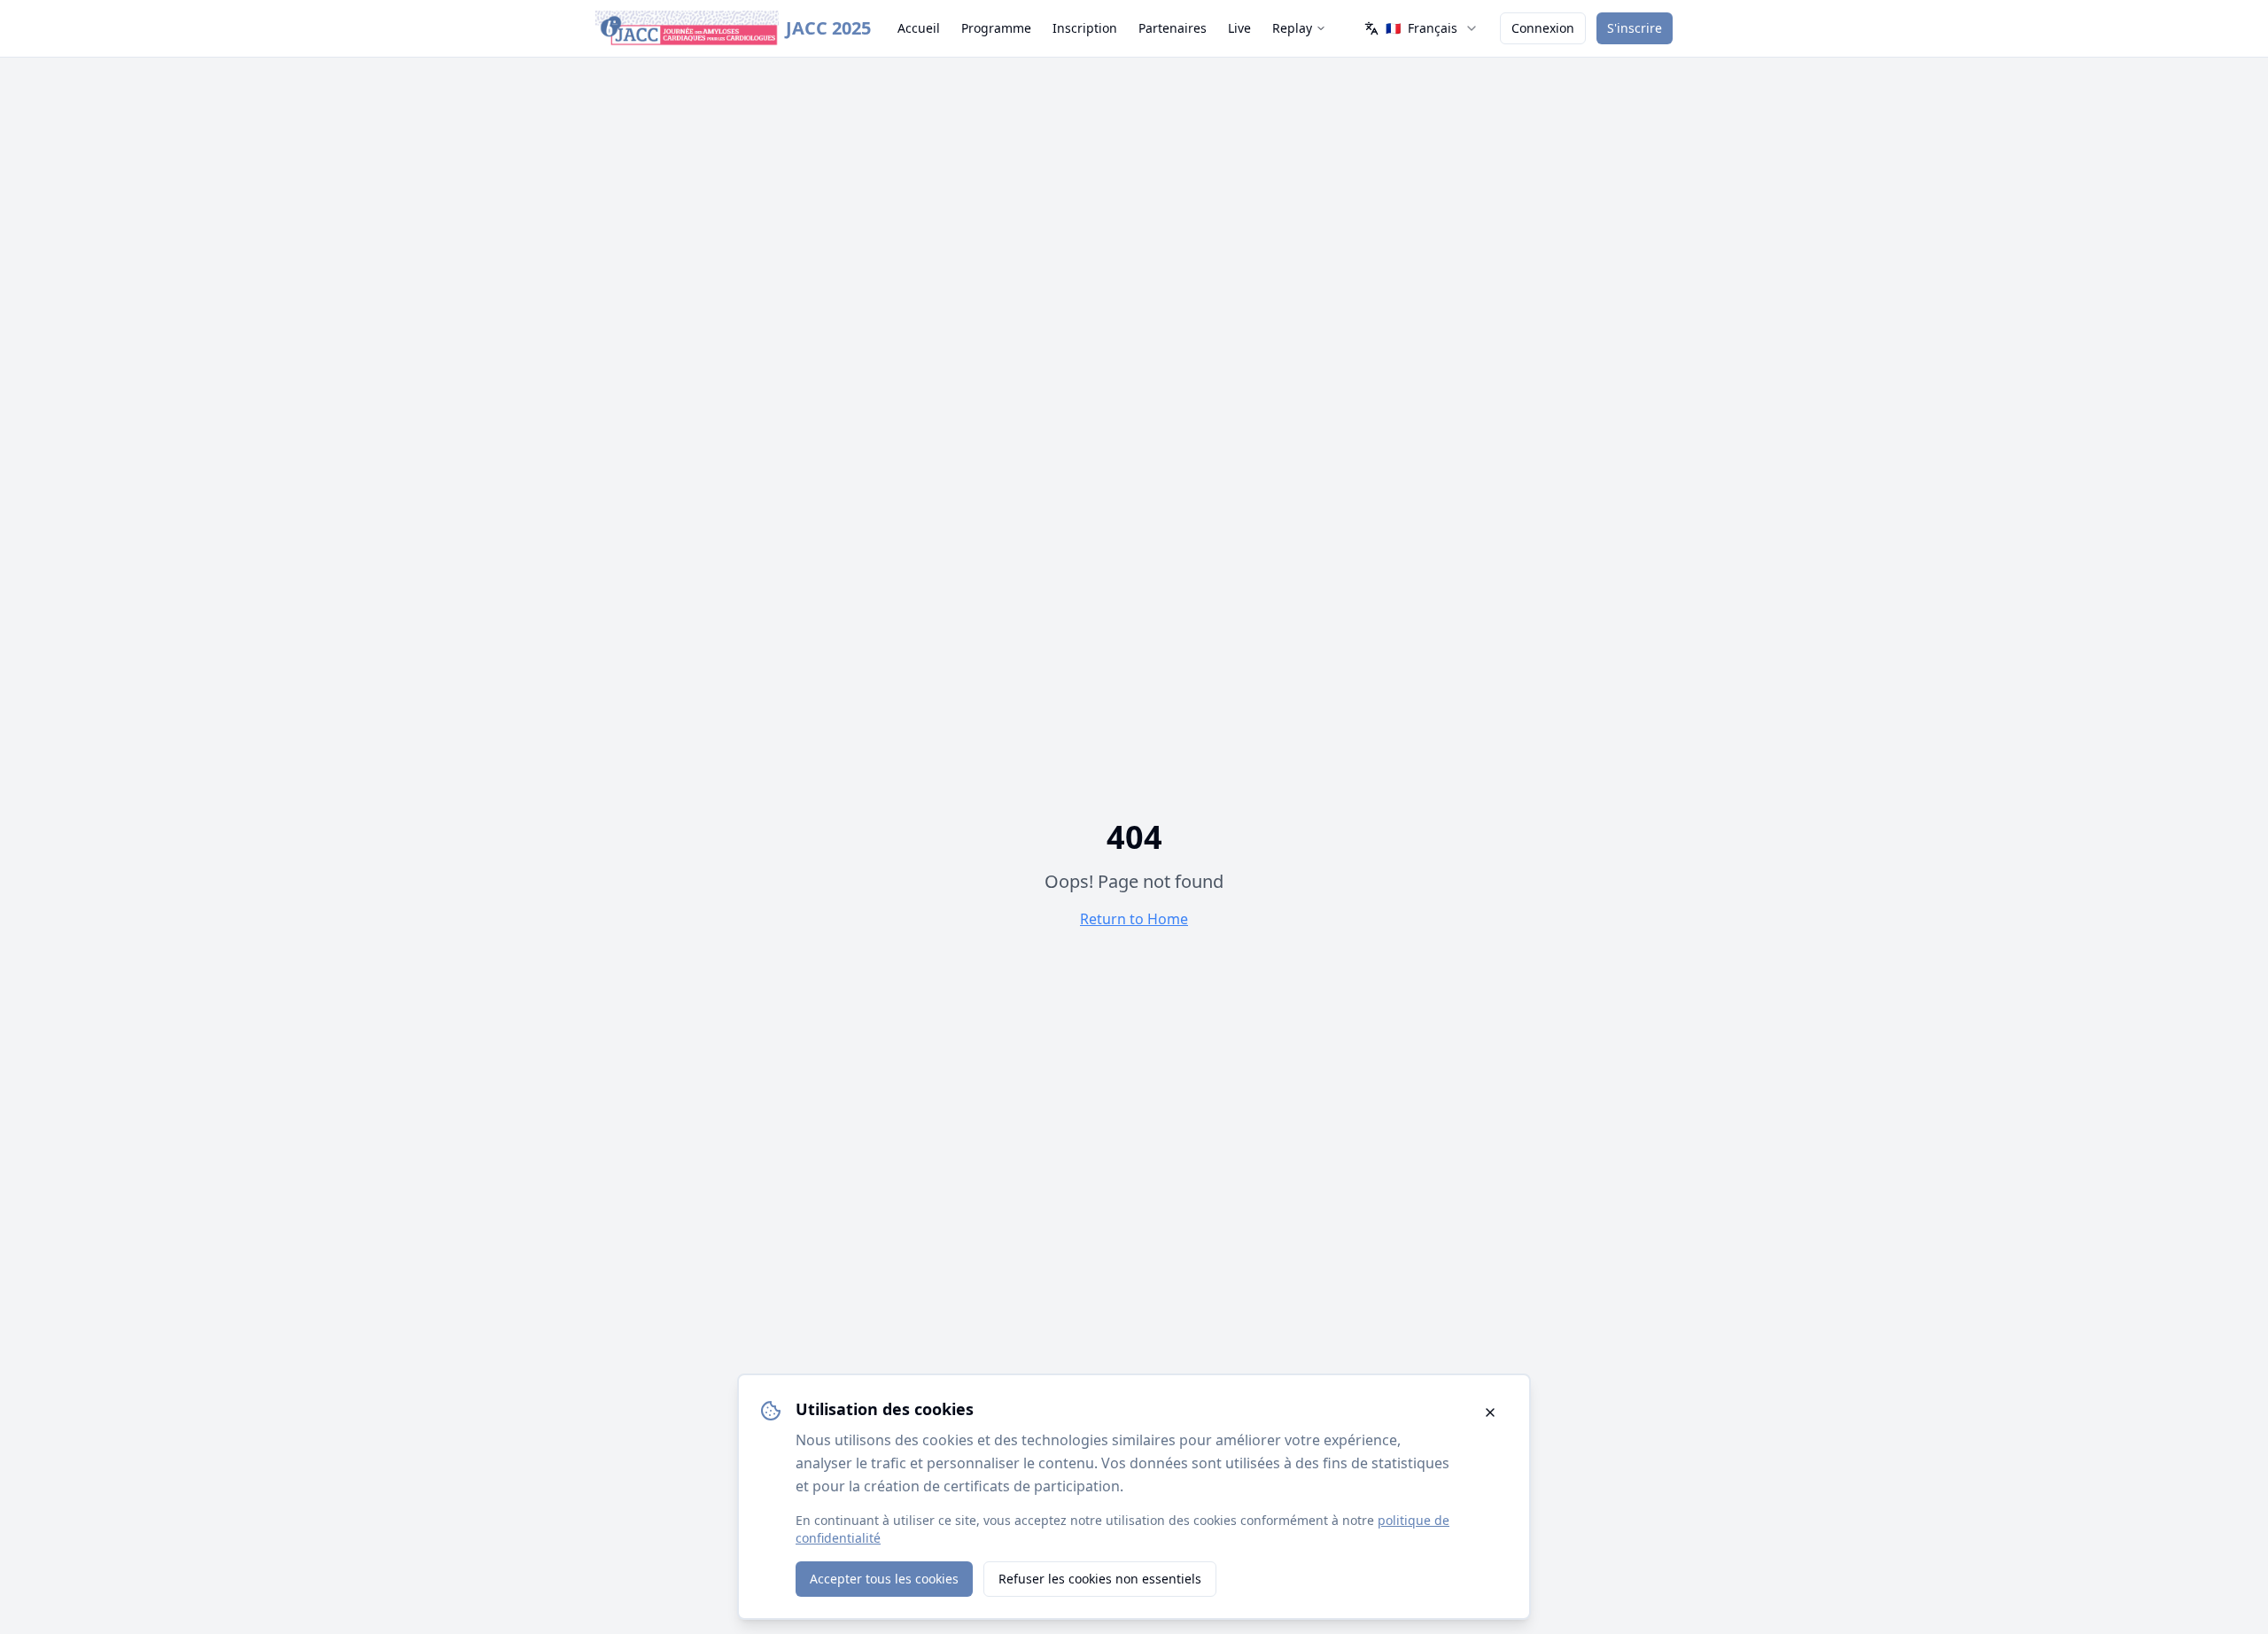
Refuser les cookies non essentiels (1100, 1579)
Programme (996, 28)
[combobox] (1421, 28)
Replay (1292, 28)
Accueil (919, 28)
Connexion (1543, 28)
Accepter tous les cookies (884, 1579)
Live (1239, 28)
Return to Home (1134, 919)
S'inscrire (1635, 28)
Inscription (1085, 28)
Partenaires (1173, 28)
